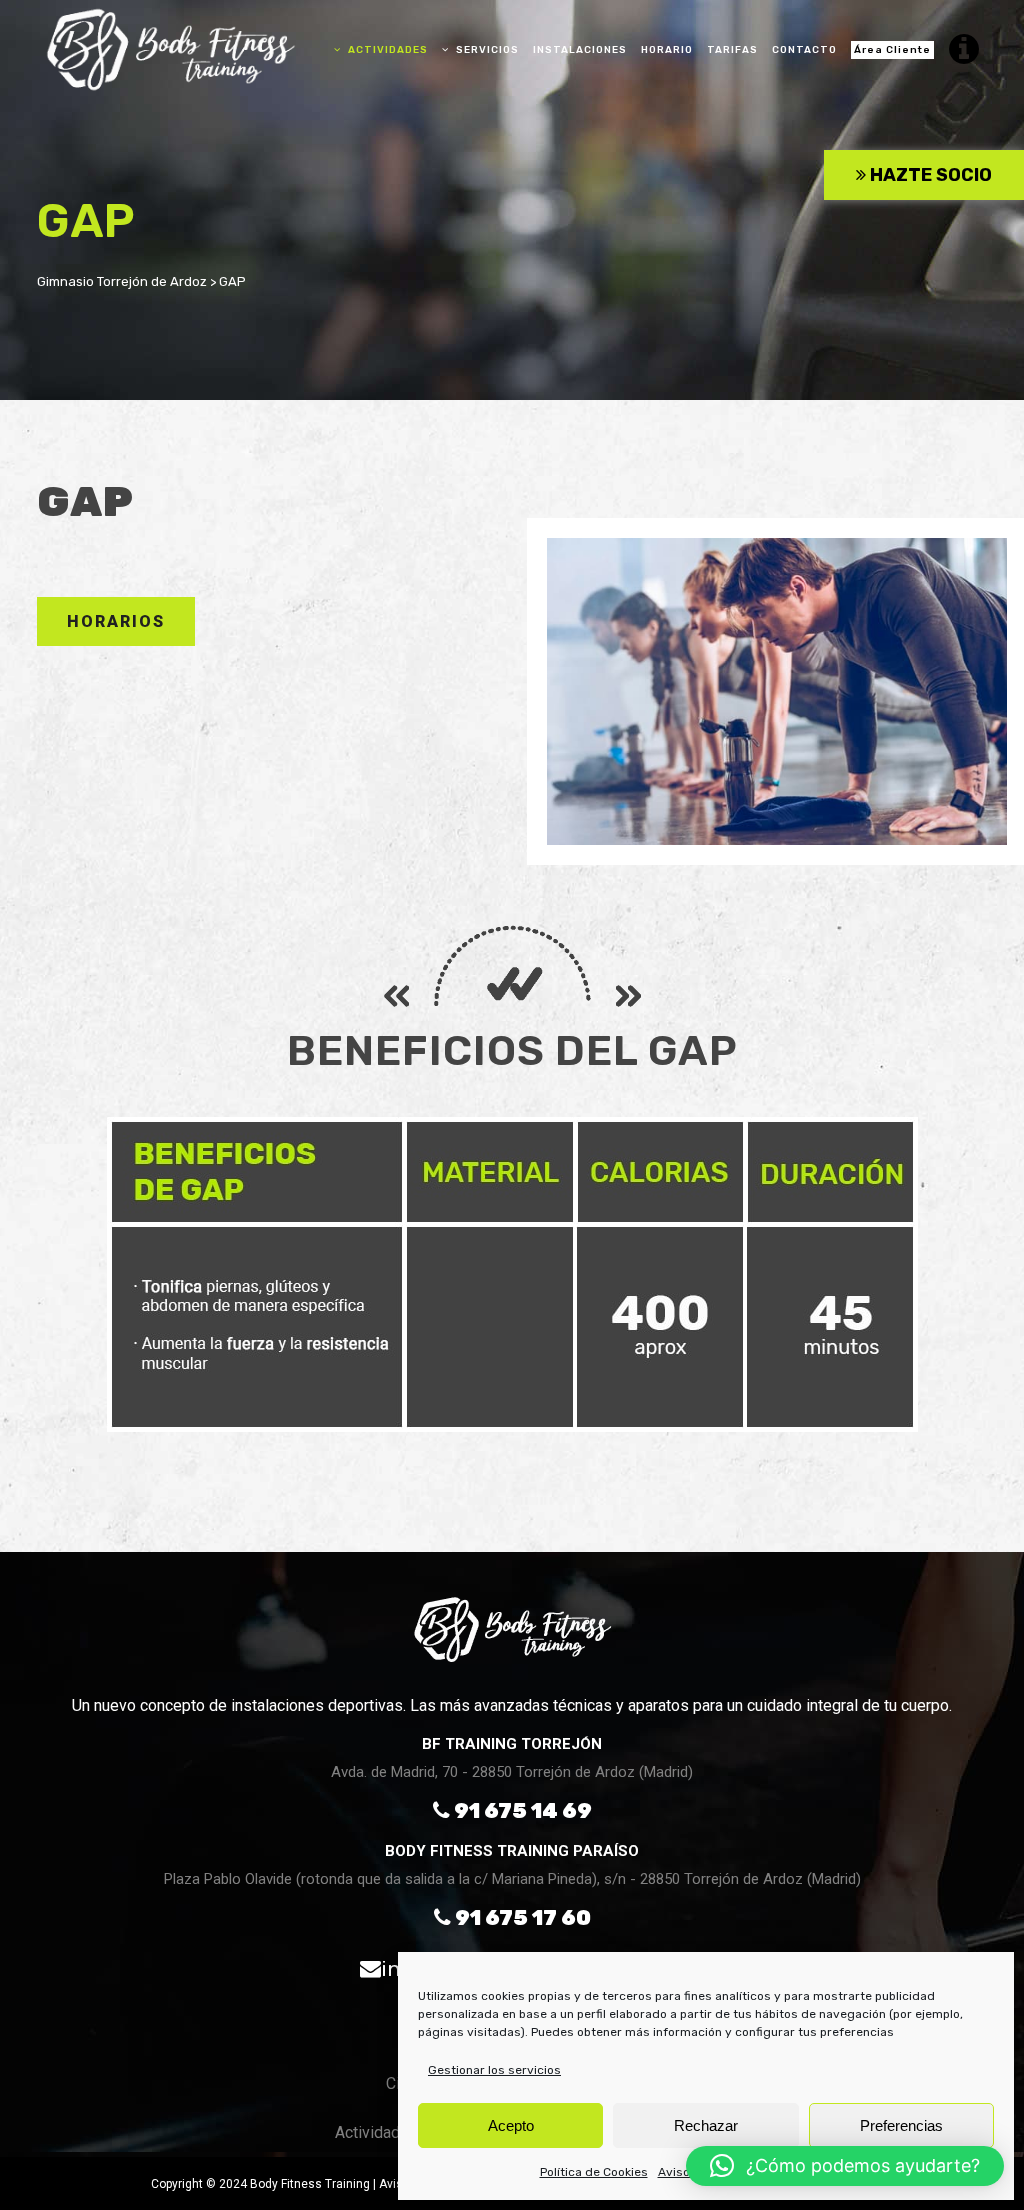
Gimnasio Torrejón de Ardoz (122, 281)
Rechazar (706, 2125)
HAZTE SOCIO (929, 175)
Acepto (511, 2125)
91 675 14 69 (521, 1810)
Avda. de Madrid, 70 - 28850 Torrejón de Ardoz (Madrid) (512, 1772)
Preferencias (901, 2125)
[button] (845, 2166)
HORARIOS (116, 621)
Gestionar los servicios (494, 2070)
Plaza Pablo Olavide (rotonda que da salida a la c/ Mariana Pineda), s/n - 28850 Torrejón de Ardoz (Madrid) (512, 1879)
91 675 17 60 (521, 1917)
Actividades (376, 2132)
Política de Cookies (594, 2172)
